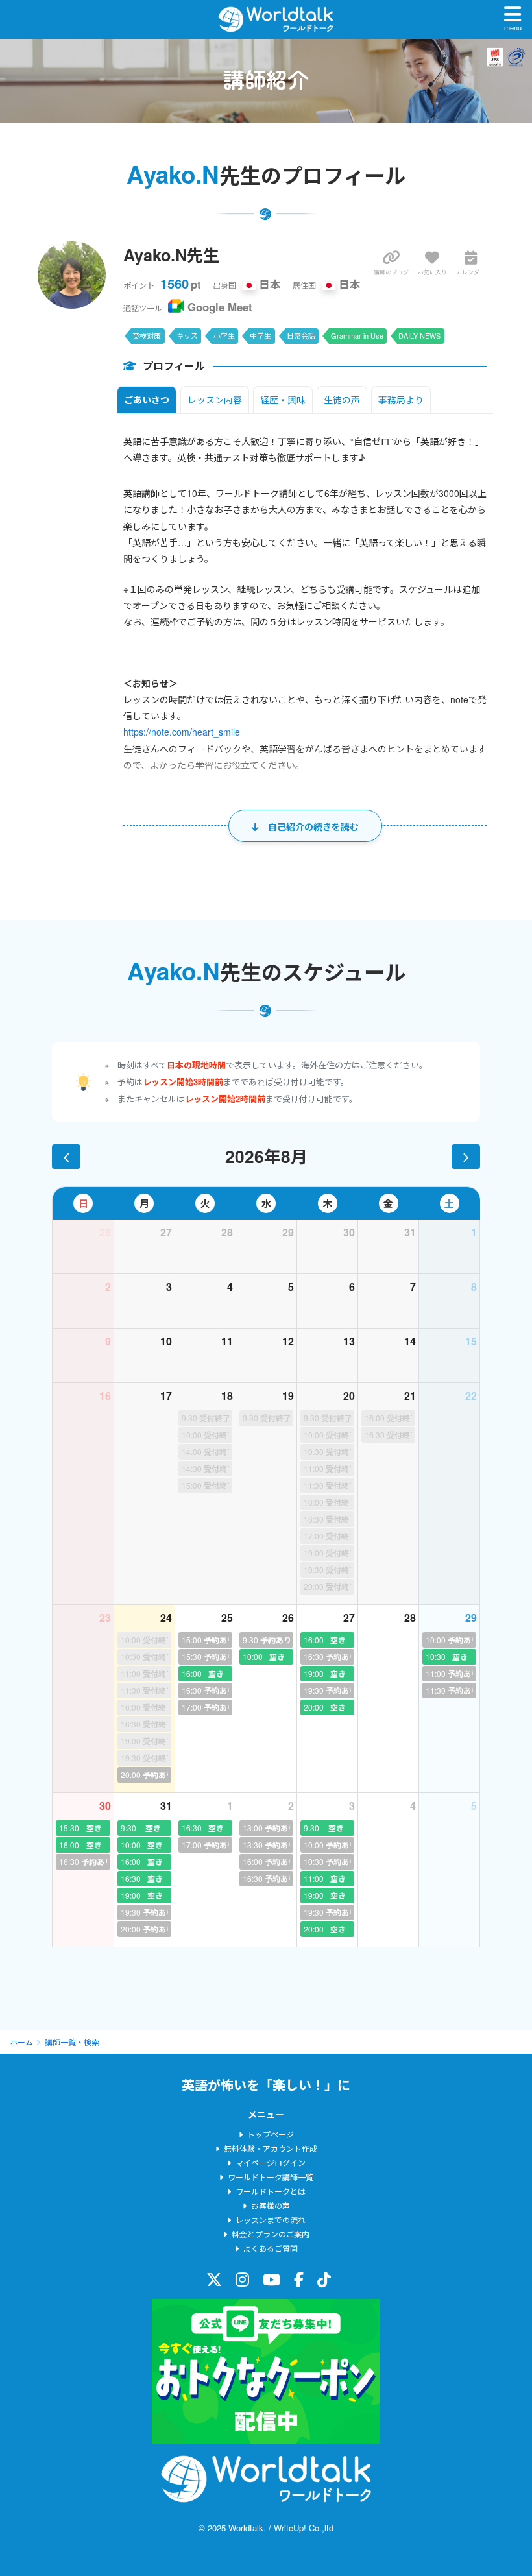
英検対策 (147, 335)
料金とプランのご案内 (271, 2234)
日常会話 (301, 335)
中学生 (260, 335)
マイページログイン (271, 2162)
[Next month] (466, 1157)
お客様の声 (271, 2205)
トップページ (271, 2134)
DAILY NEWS (419, 335)
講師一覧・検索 (72, 2042)
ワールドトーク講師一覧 (271, 2177)
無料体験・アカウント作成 (271, 2148)
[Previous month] (66, 1157)
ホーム (21, 2042)
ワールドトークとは (271, 2191)
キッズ (187, 335)
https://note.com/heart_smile (182, 732)
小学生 (224, 335)
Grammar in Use (357, 335)
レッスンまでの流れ (271, 2220)
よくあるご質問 (271, 2248)
